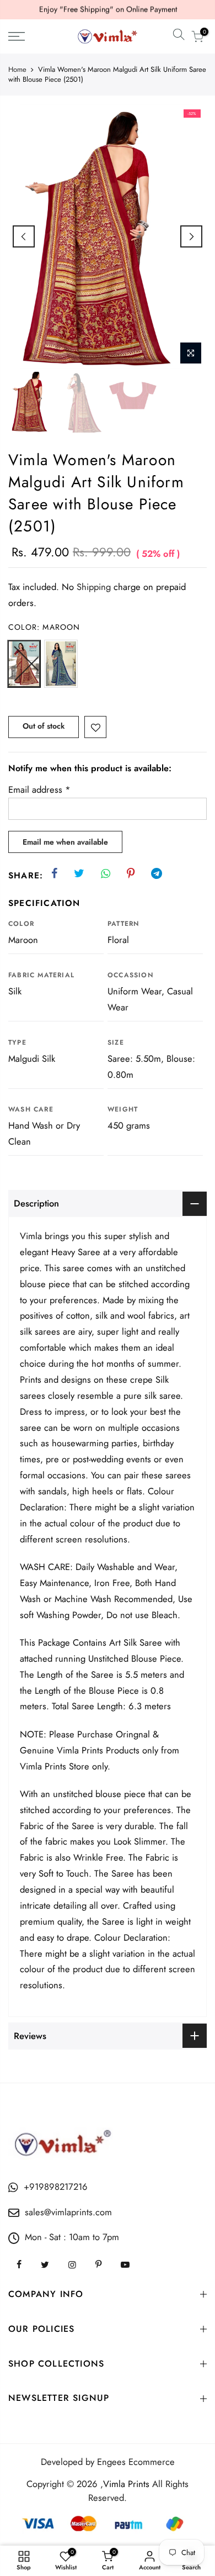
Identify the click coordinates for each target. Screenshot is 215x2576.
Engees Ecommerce (136, 2462)
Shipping (94, 587)
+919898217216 (56, 2187)
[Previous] (24, 236)
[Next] (191, 236)
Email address (39, 789)
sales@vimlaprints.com (68, 2212)
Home (17, 70)
